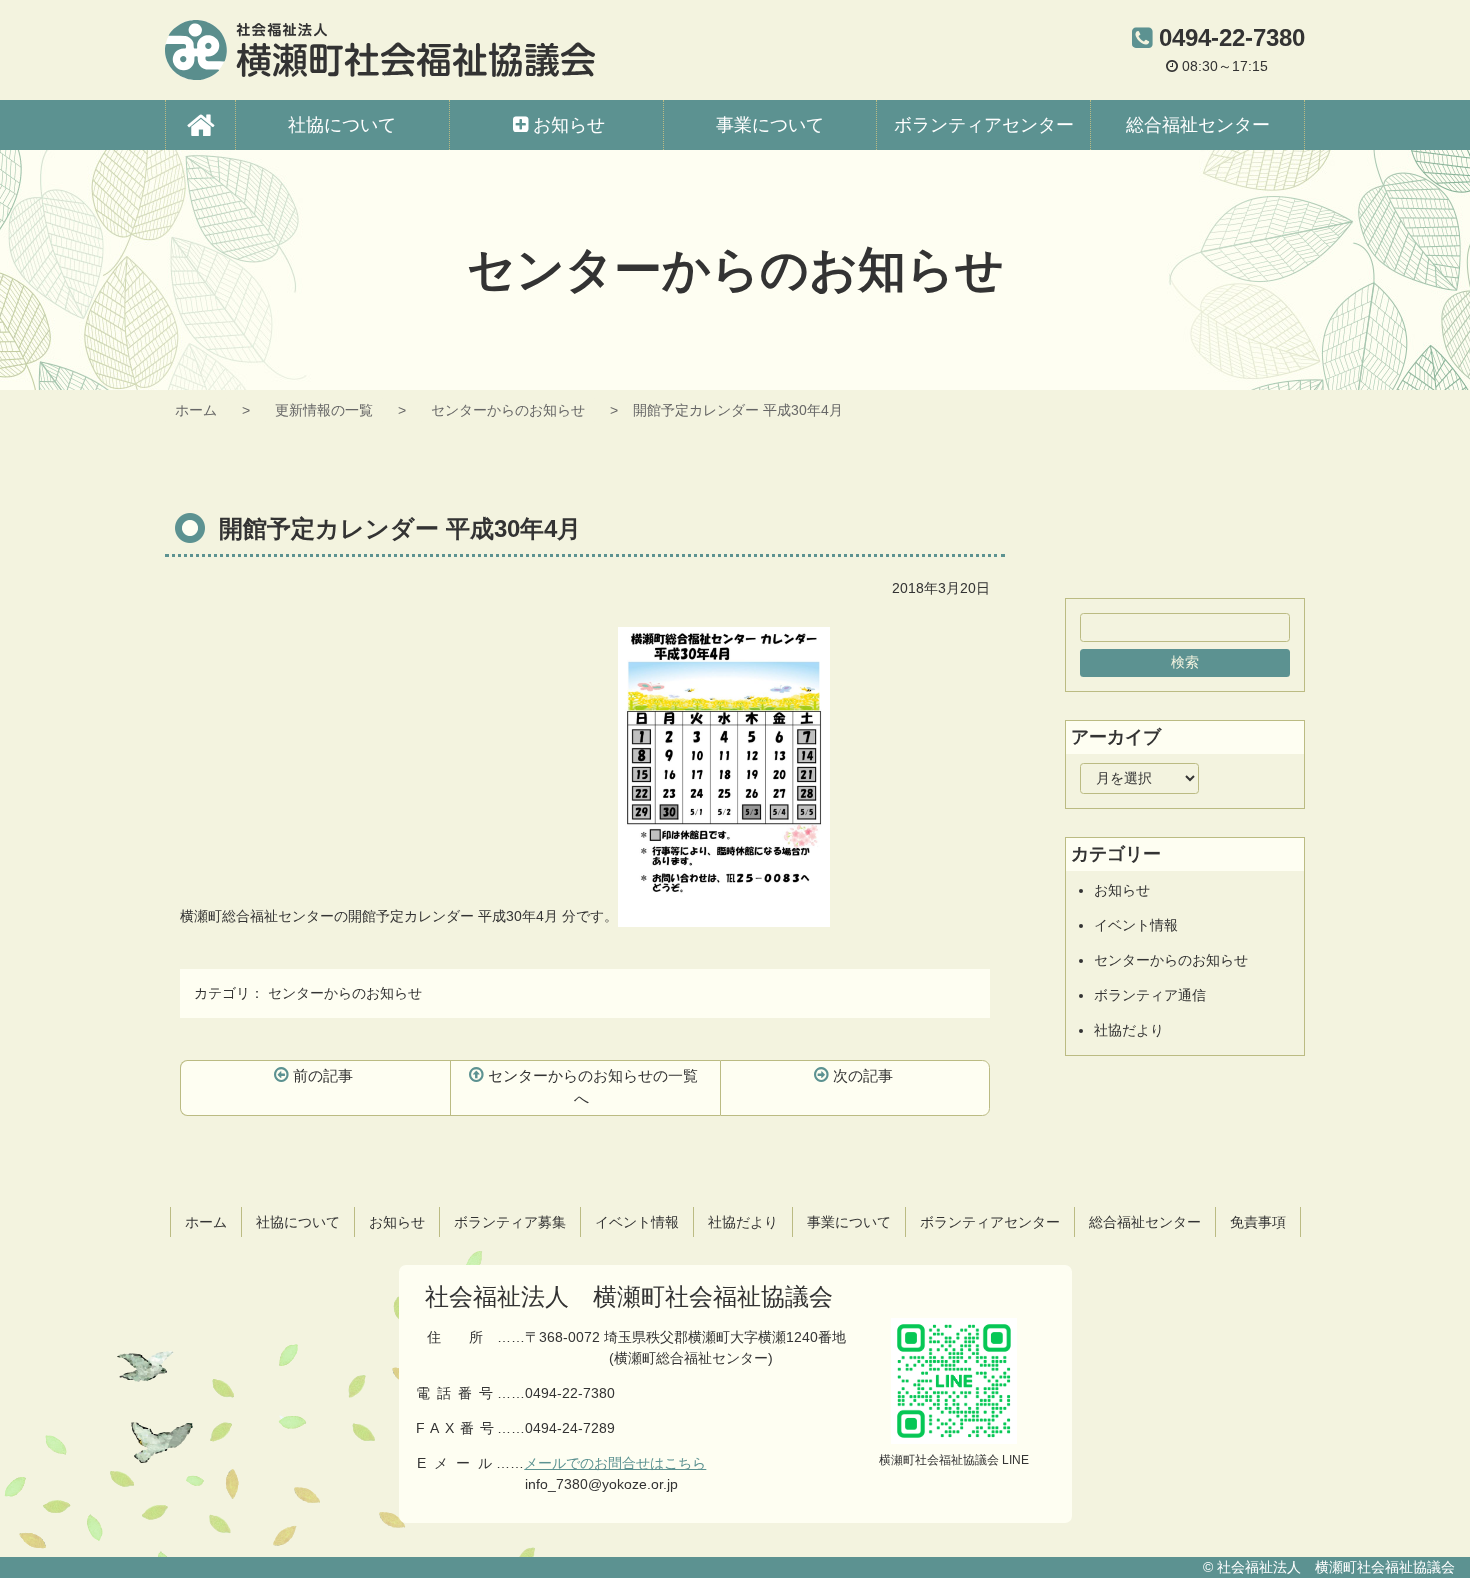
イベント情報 (1136, 925)
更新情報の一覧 (324, 410)
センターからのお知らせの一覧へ (593, 1087)
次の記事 (863, 1075)
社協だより (1129, 1030)
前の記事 (323, 1075)
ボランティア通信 (1150, 995)
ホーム (196, 410)
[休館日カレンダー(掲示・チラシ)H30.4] (724, 916)
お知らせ (1122, 890)
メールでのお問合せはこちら (615, 1463)
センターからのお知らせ (508, 410)
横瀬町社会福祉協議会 (380, 50)
